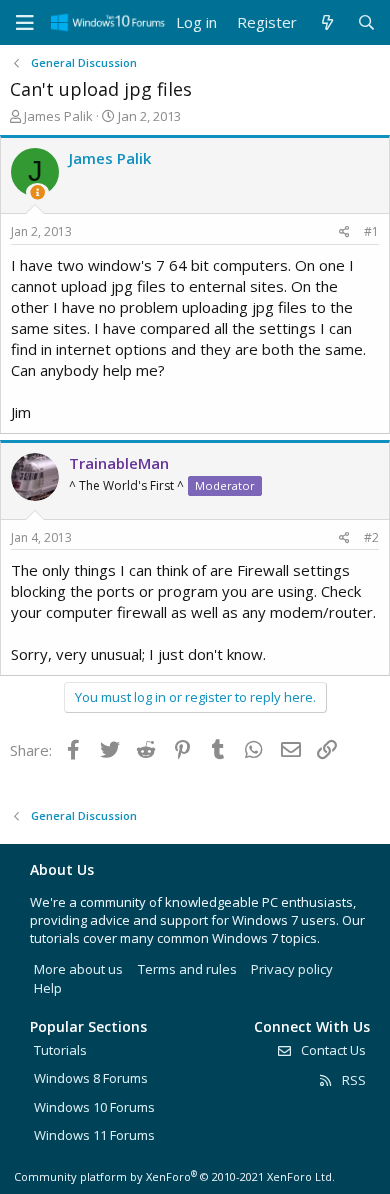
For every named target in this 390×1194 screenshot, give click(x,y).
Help (48, 988)
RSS (352, 1080)
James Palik (58, 116)
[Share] (344, 232)
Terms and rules (187, 969)
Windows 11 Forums (94, 1135)
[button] (25, 23)
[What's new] (326, 22)
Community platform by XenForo (174, 1176)
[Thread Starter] (37, 192)
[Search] (366, 22)
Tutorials (60, 1050)
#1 (371, 231)
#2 (371, 537)
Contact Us (332, 1050)
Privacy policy (292, 969)
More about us (78, 969)
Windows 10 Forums (94, 1107)
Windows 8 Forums (91, 1078)
